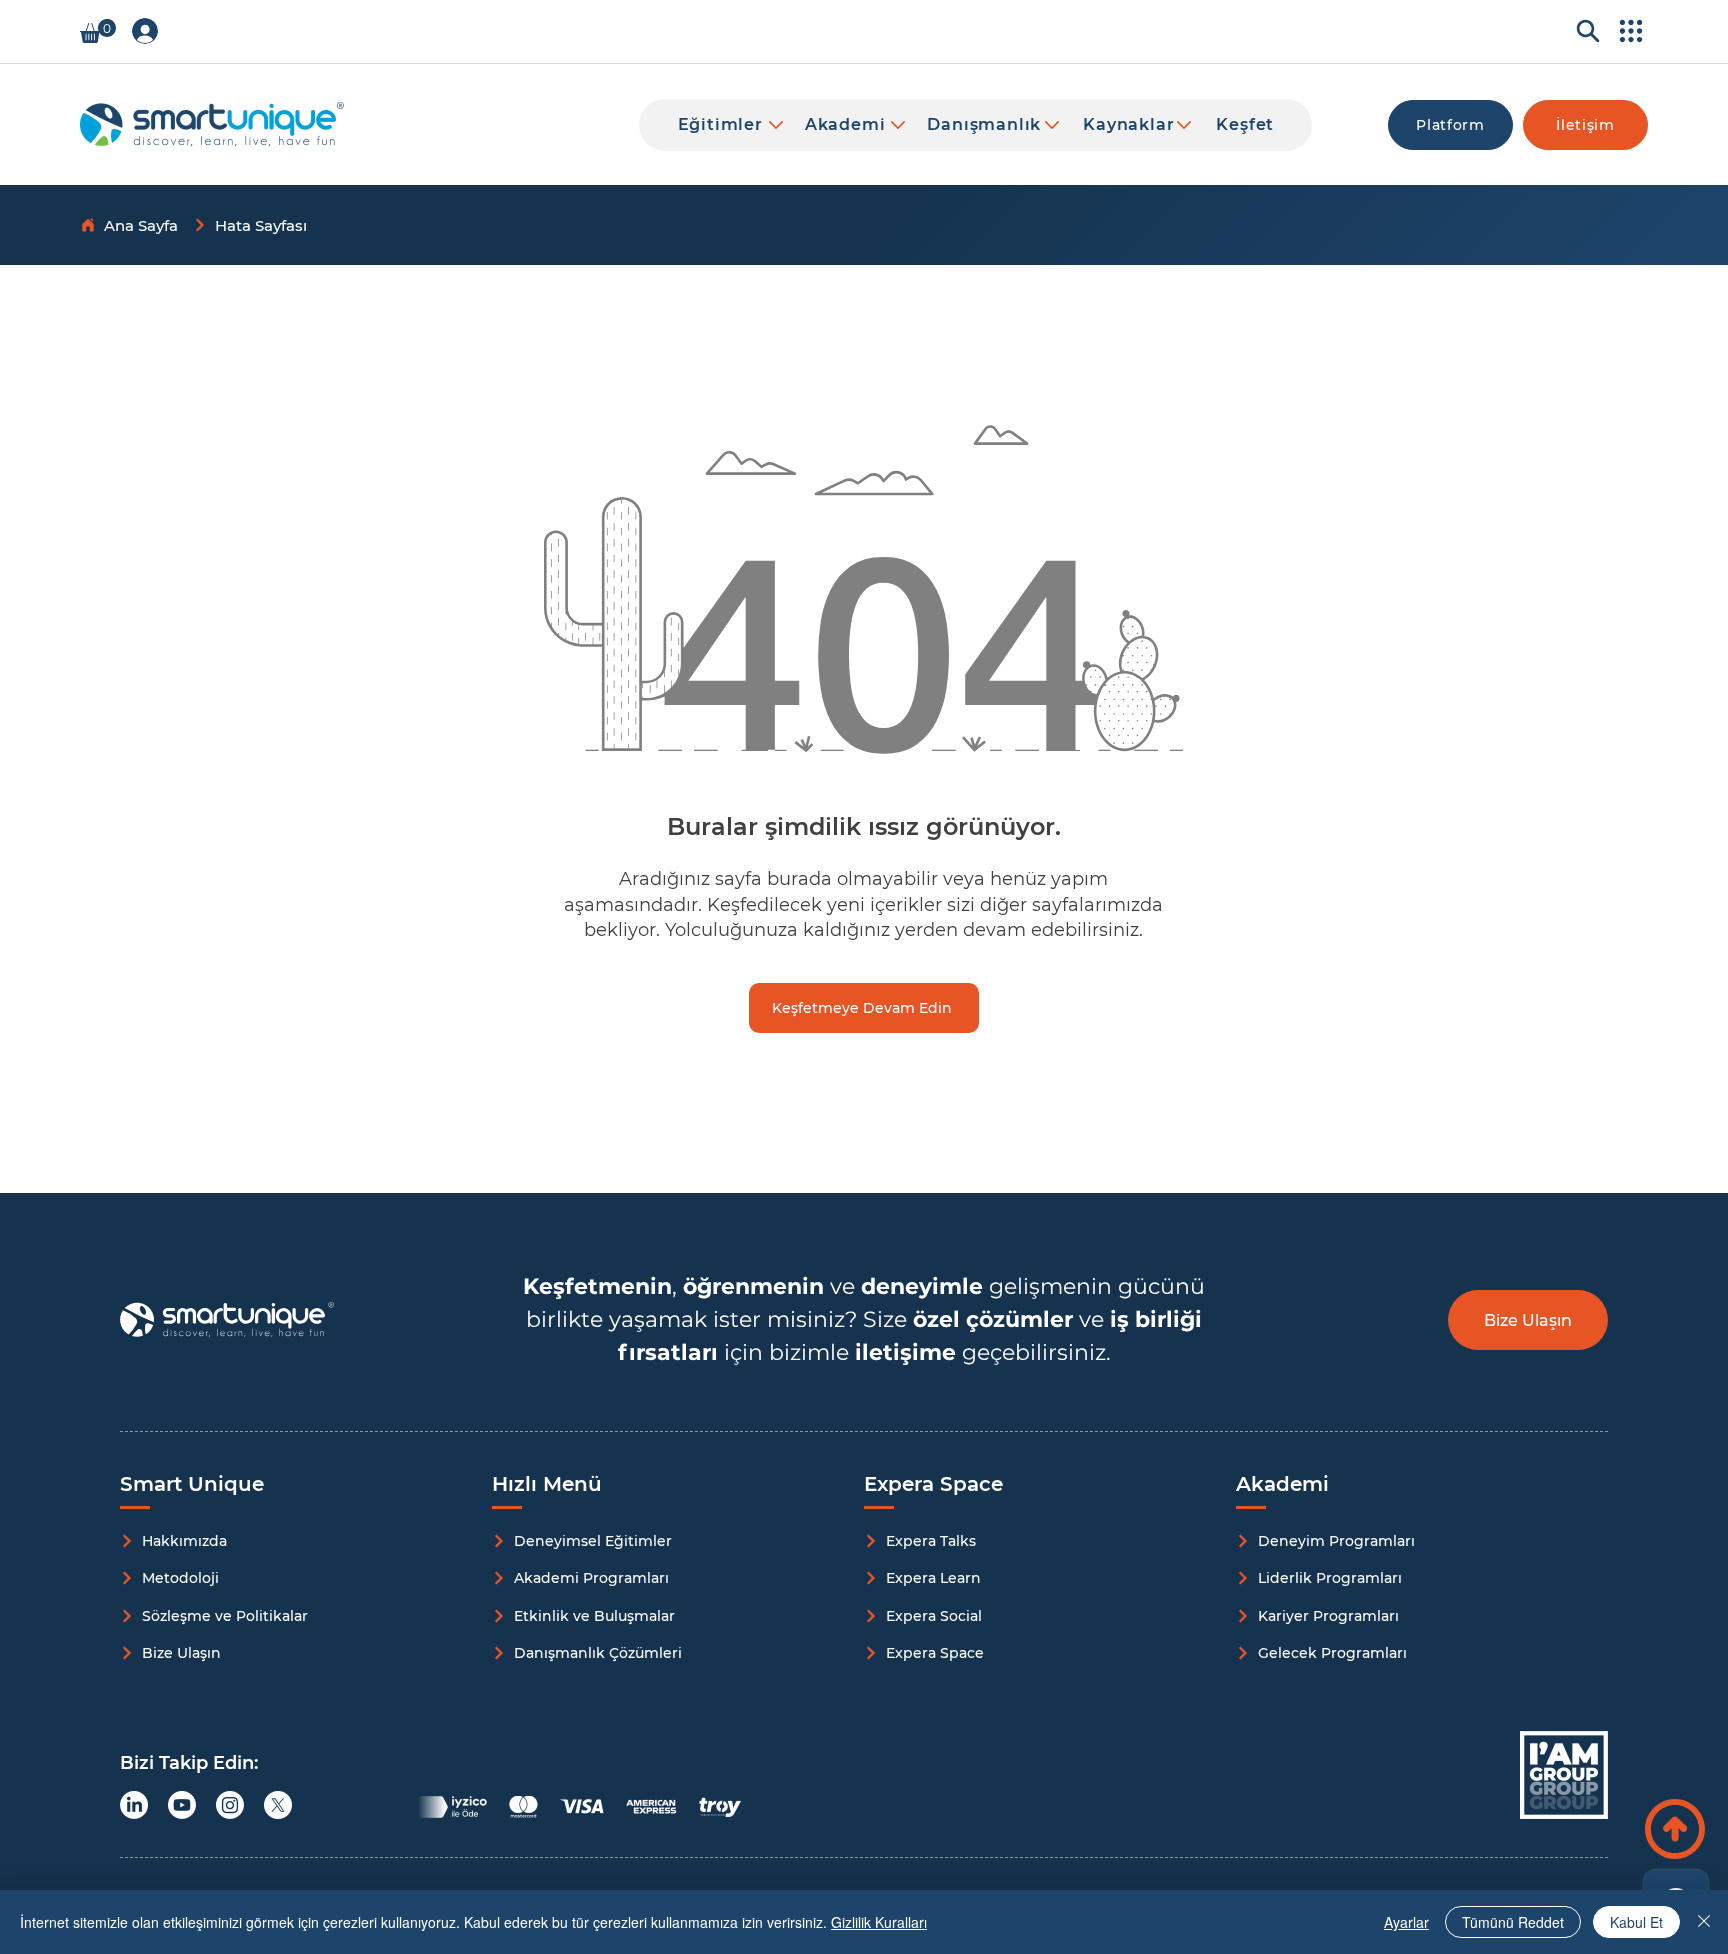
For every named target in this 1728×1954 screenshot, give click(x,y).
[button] (98, 31)
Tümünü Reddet (1513, 1922)
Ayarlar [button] (1406, 1922)
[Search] (1582, 31)
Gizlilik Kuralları (879, 1922)
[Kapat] (1704, 1922)
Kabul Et (1636, 1922)
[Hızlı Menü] (1628, 31)
